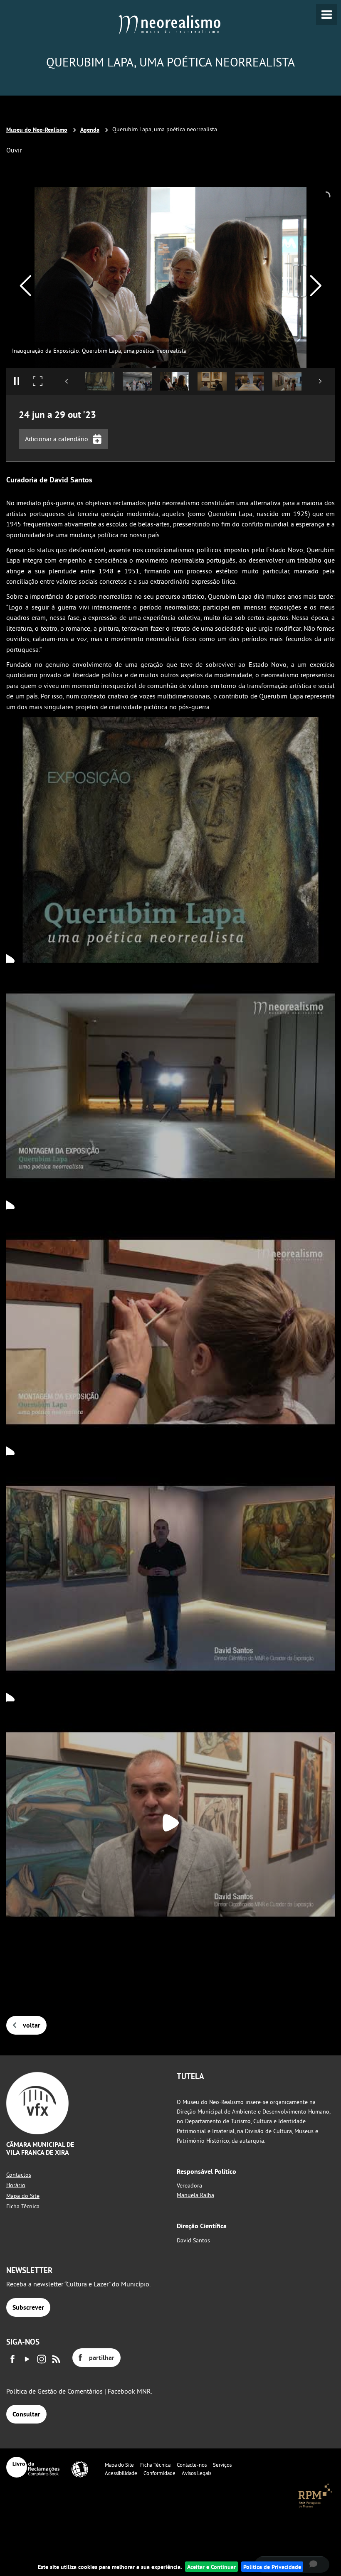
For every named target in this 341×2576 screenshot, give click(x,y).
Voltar (32, 2025)
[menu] (326, 15)
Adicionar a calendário (57, 439)
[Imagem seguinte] (315, 286)
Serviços (222, 2465)
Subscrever (28, 2307)
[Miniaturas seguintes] (320, 381)
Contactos (19, 2175)
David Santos (193, 2240)
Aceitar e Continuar (211, 2567)
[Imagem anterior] (26, 286)
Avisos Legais (196, 2473)
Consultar (26, 2414)
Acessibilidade (121, 2473)
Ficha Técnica (23, 2206)
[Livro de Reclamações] (33, 2467)
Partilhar (102, 2358)
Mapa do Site (23, 2196)
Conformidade (159, 2473)
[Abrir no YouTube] (170, 838)
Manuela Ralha (195, 2195)
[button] (100, 381)
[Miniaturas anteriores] (67, 381)
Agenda (90, 129)
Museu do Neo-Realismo (37, 129)
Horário (16, 2185)
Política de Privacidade (272, 2567)
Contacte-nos (192, 2465)
